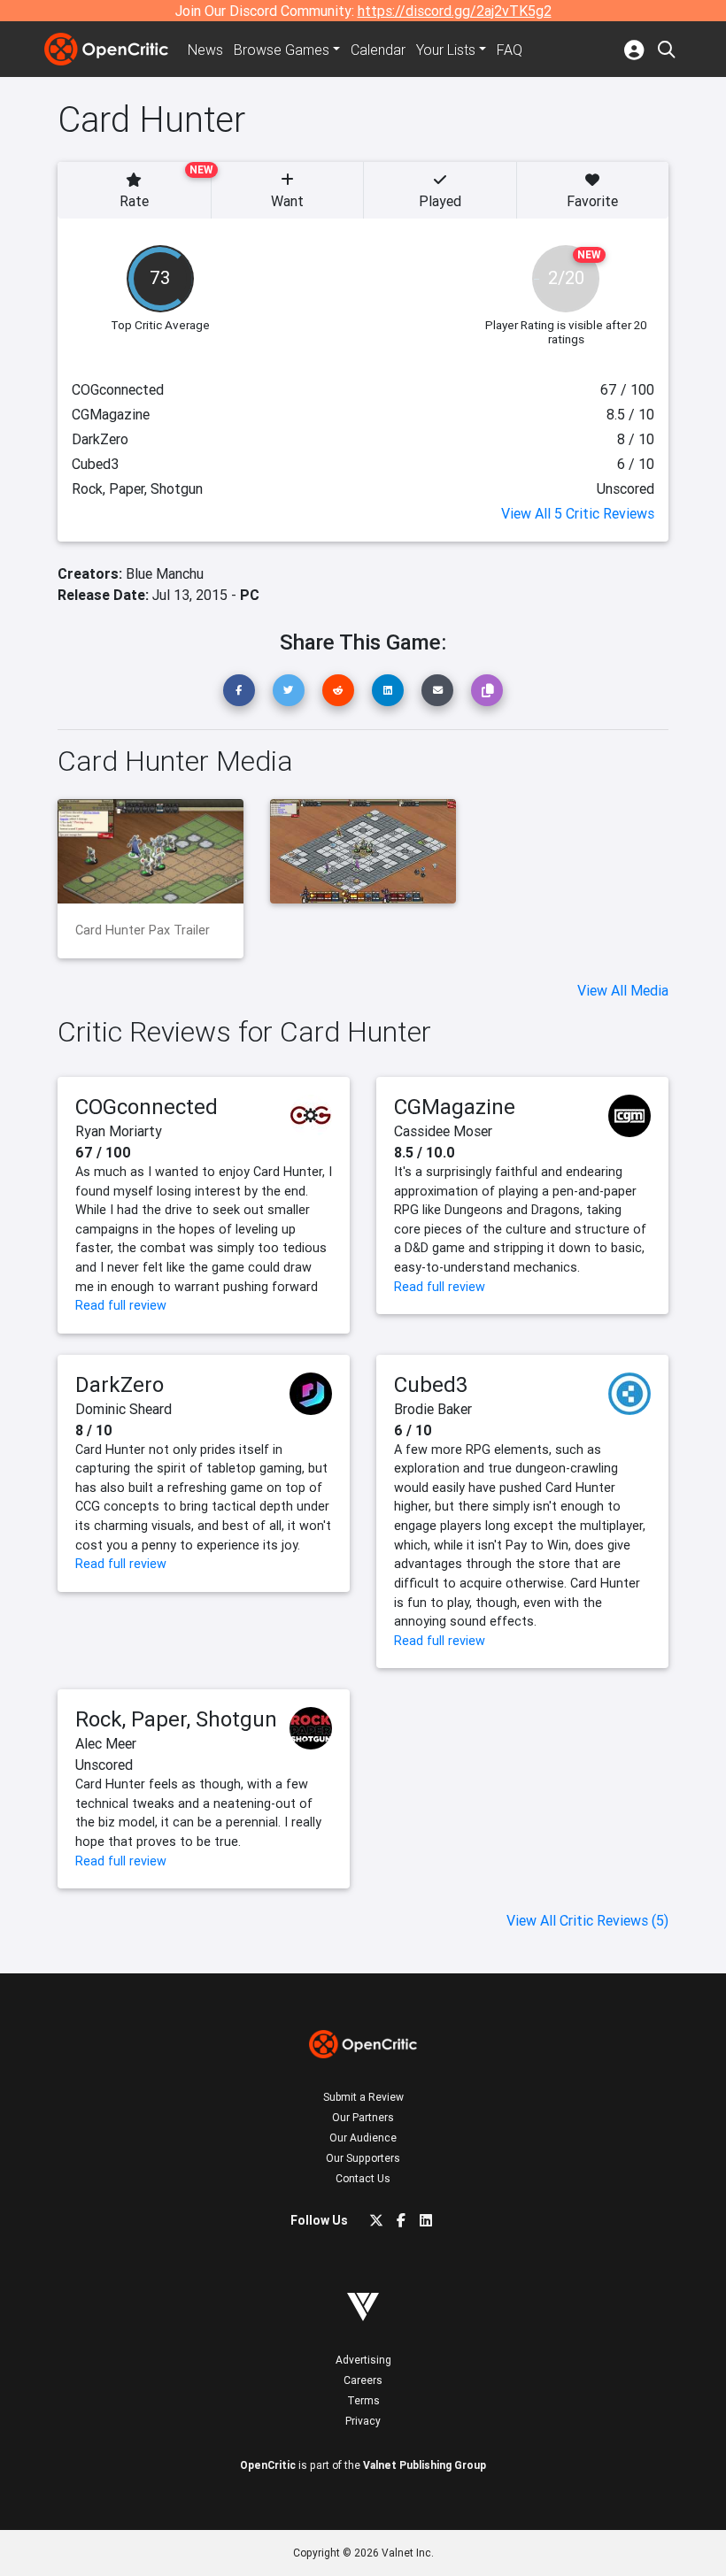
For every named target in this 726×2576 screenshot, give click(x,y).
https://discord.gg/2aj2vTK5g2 (455, 11)
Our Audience (363, 2138)
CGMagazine (455, 1107)
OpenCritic (268, 2465)
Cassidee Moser (443, 1131)
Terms (363, 2400)
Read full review (121, 1305)
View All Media (623, 990)
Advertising (363, 2360)
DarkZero (120, 1384)
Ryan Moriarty (119, 1131)
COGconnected (147, 1107)
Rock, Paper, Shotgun (176, 1719)
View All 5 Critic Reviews (578, 513)
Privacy (363, 2421)
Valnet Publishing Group (425, 2465)
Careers (363, 2380)
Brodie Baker (433, 1409)
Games (282, 50)
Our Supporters (363, 2158)
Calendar (378, 50)
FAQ (510, 50)
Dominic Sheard (124, 1409)
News (205, 50)
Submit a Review (363, 2097)
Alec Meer (106, 1743)
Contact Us (363, 2178)
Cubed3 (431, 1384)
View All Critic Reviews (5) (587, 1920)
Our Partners (363, 2117)
